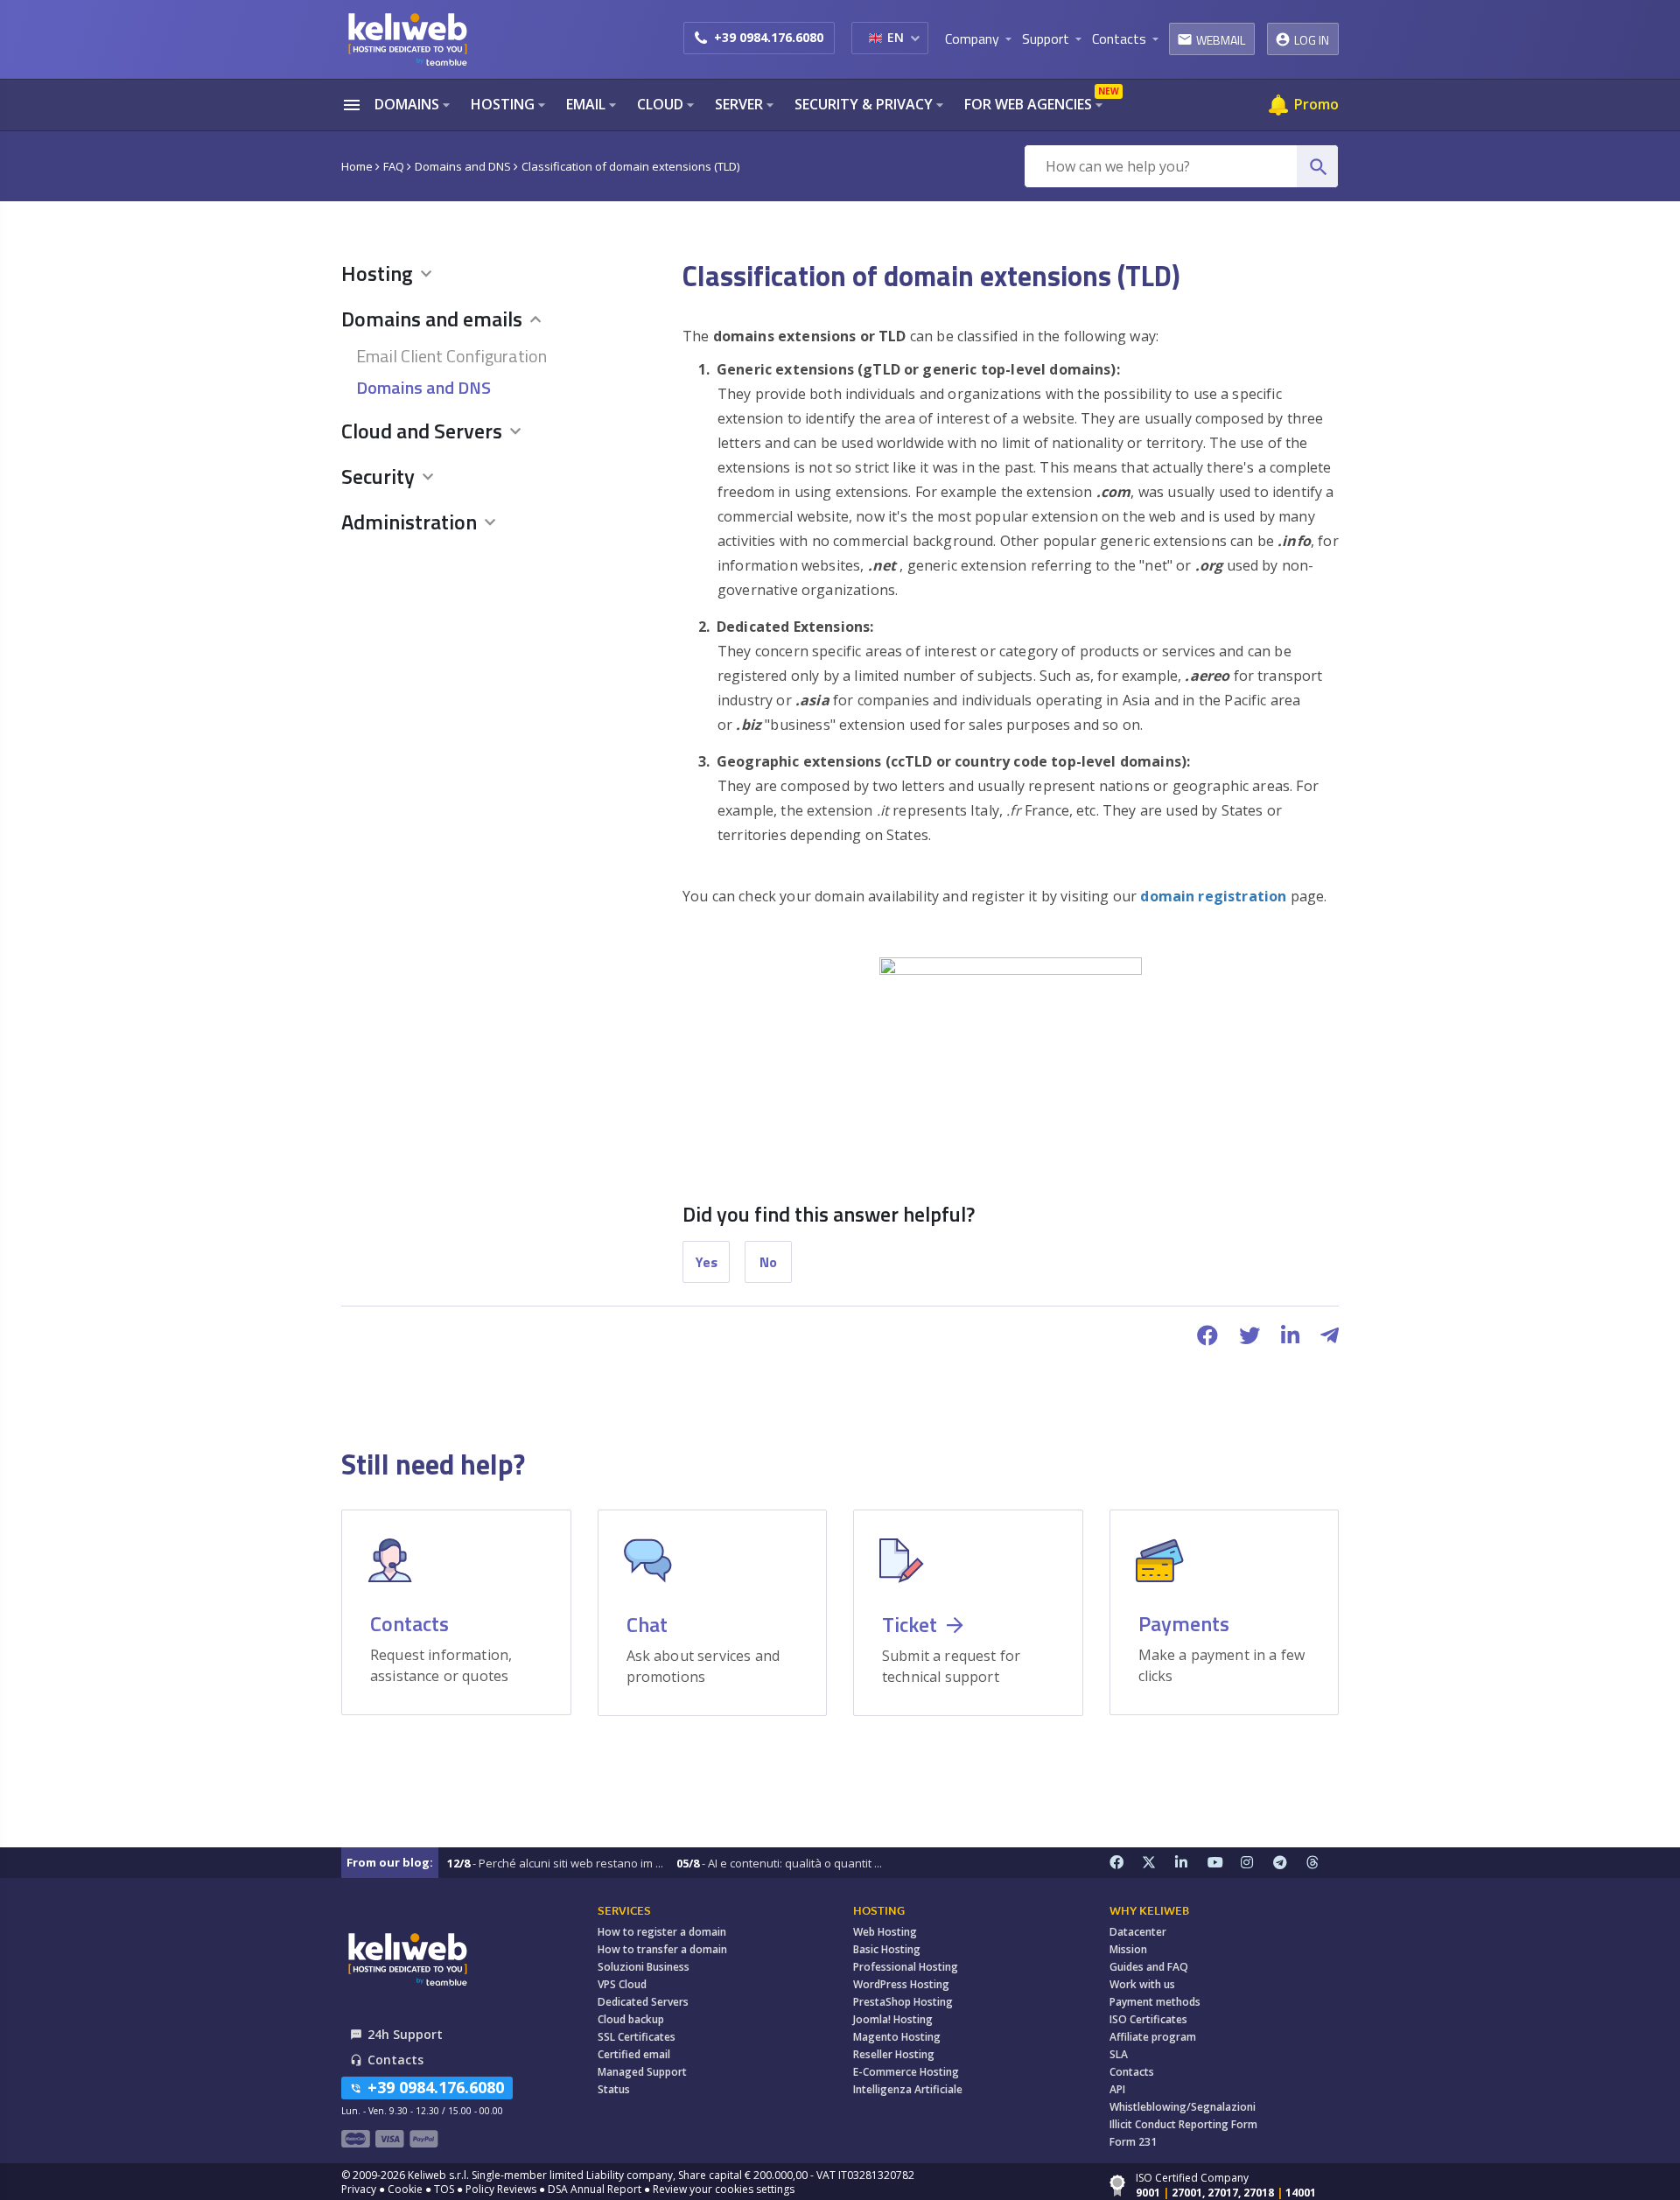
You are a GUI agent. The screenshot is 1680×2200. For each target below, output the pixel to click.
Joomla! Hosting (893, 2019)
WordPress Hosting (901, 1984)
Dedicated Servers (643, 2002)
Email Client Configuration (451, 356)
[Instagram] (1257, 1863)
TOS (444, 2189)
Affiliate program (1153, 2037)
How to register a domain (662, 1932)
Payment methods (1155, 2002)
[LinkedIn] (1192, 1863)
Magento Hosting (897, 2037)
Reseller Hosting (894, 2054)
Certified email (634, 2054)
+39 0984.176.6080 (769, 37)
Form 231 (1133, 2142)
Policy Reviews (501, 2189)
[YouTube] (1224, 1863)
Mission (1128, 1949)
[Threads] (1323, 1863)
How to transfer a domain (662, 1949)
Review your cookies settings (724, 2189)
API (1117, 2089)
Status (614, 2089)
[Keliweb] (407, 1959)
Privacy (359, 2189)
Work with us (1142, 1984)
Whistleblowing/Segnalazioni (1183, 2107)
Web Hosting (885, 1932)
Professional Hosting (906, 1967)
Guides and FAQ (1149, 1967)
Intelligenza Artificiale (908, 2089)
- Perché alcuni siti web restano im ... (555, 1863)
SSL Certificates (637, 2037)
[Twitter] (1158, 1863)
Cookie (405, 2189)
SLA (1119, 2054)
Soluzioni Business (644, 1967)
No (768, 1262)
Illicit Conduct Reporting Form (1183, 2124)
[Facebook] (1126, 1863)
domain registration (1215, 896)
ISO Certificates (1148, 2019)
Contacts (1132, 2072)
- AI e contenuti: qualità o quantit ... (779, 1863)
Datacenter (1138, 1932)
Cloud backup (631, 2019)
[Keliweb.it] (407, 39)
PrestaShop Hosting (903, 2002)
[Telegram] (1290, 1863)
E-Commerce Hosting (906, 2072)
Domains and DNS (423, 387)
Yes (707, 1262)
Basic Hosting (887, 1949)
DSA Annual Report (595, 2189)
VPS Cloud (622, 1984)
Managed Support (642, 2072)
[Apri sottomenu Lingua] (915, 38)
